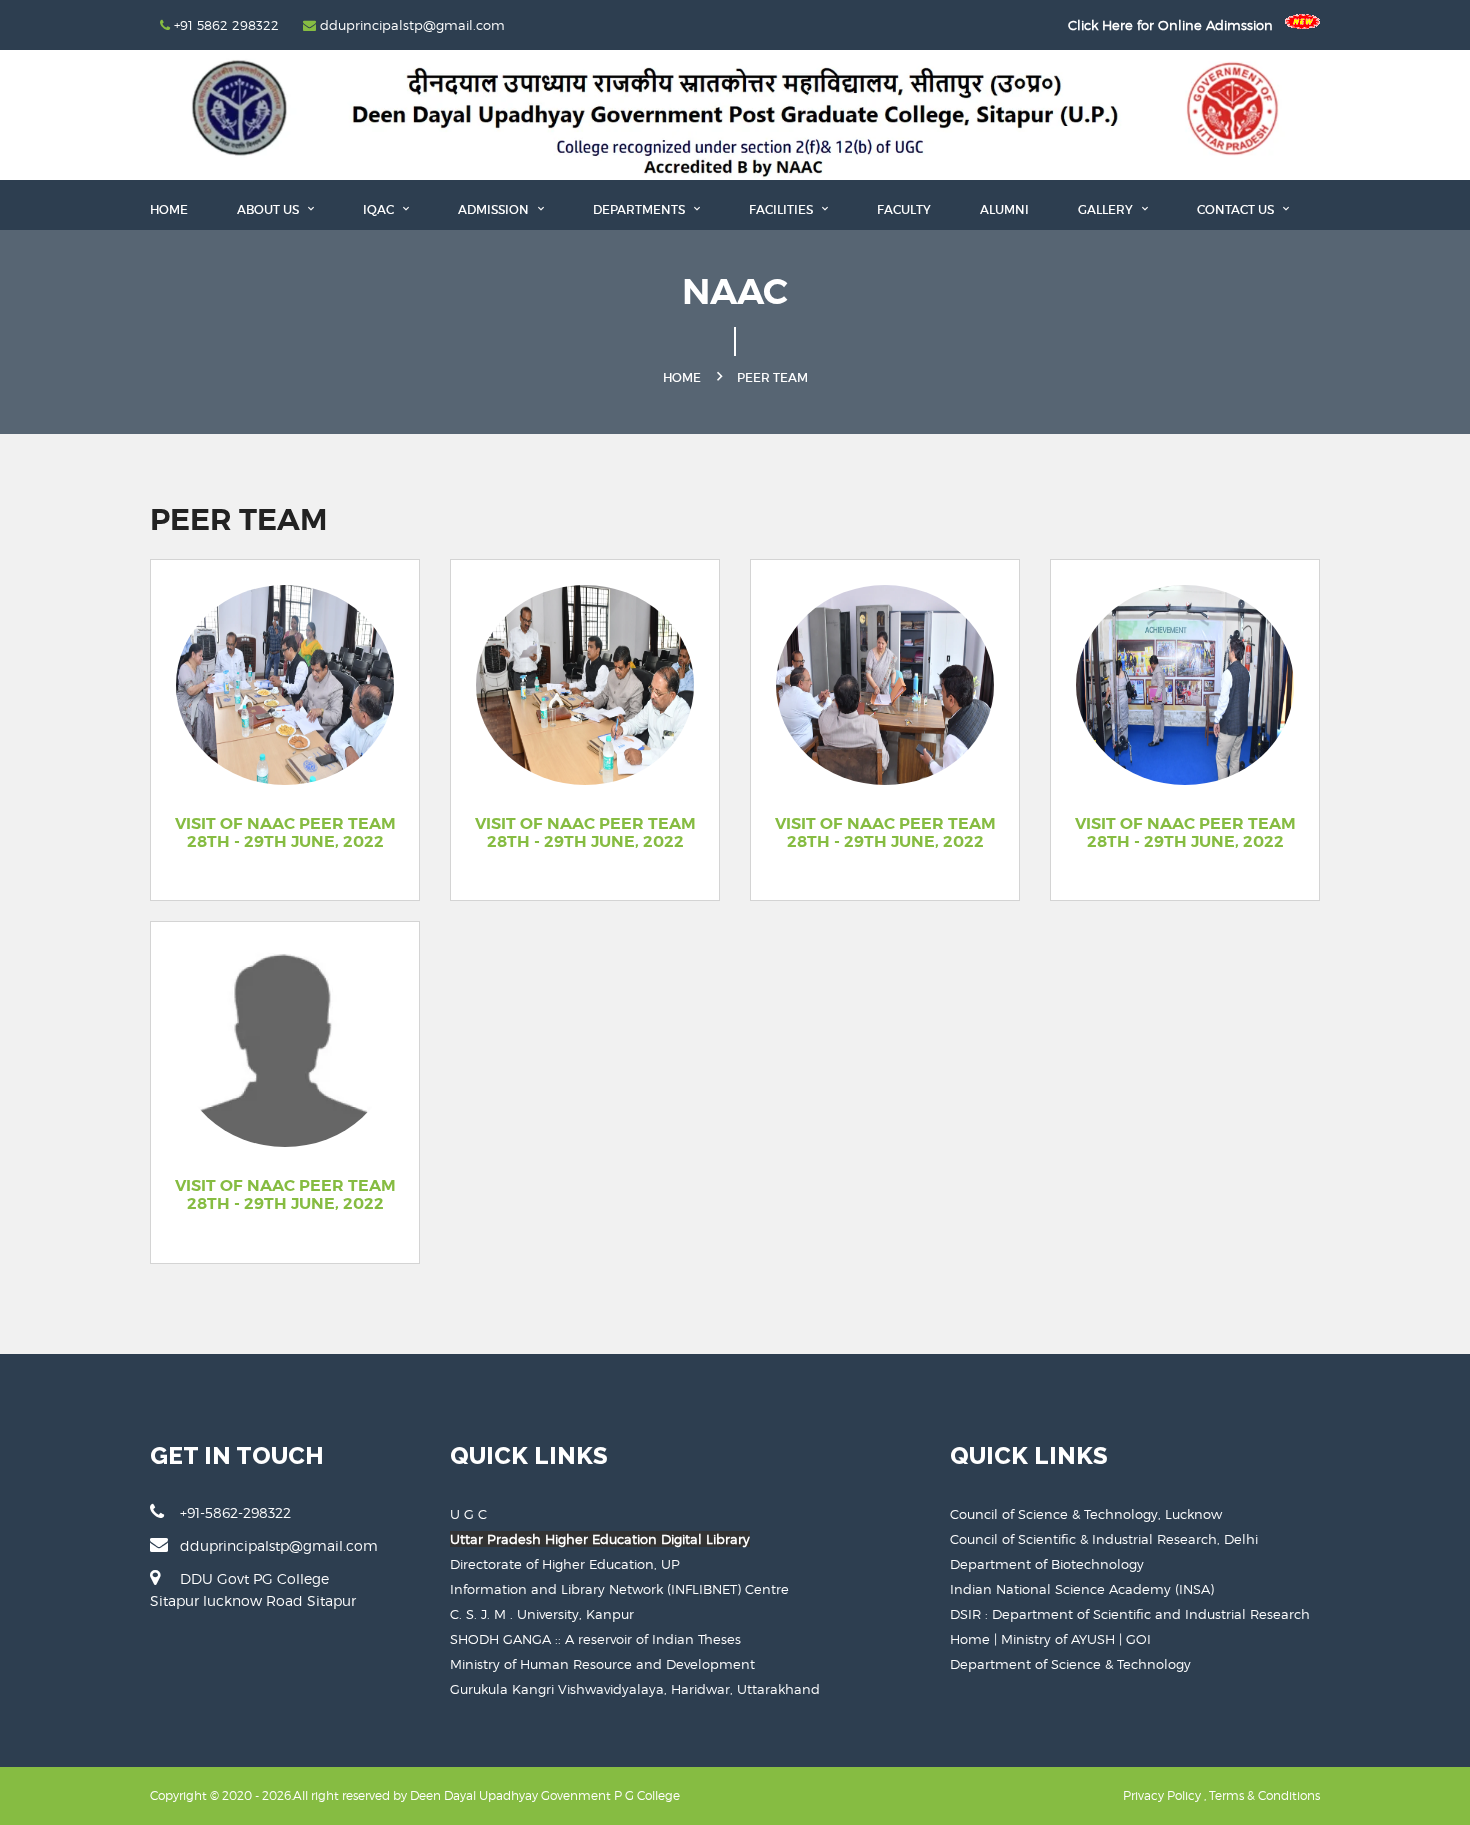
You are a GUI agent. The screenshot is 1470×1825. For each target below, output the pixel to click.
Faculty (904, 209)
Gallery (1107, 209)
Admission (495, 209)
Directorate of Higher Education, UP (565, 1564)
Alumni (1004, 209)
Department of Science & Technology (1070, 1664)
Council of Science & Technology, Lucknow (1086, 1514)
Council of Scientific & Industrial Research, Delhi (1104, 1539)
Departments (640, 209)
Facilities (782, 209)
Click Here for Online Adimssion (1176, 25)
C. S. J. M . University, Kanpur (542, 1614)
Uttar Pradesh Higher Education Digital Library (600, 1539)
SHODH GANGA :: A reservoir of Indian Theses (595, 1639)
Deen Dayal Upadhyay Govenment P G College (545, 1795)
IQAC (380, 209)
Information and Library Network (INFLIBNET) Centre (619, 1589)
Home (169, 209)
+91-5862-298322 (235, 1512)
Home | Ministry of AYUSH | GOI (1050, 1639)
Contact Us (1237, 209)
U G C (468, 1514)
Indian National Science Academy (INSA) (1082, 1589)
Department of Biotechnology (1047, 1564)
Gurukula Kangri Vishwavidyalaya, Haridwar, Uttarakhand (635, 1689)
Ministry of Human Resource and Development (602, 1664)
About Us (269, 209)
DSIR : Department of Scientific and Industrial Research (1130, 1614)
